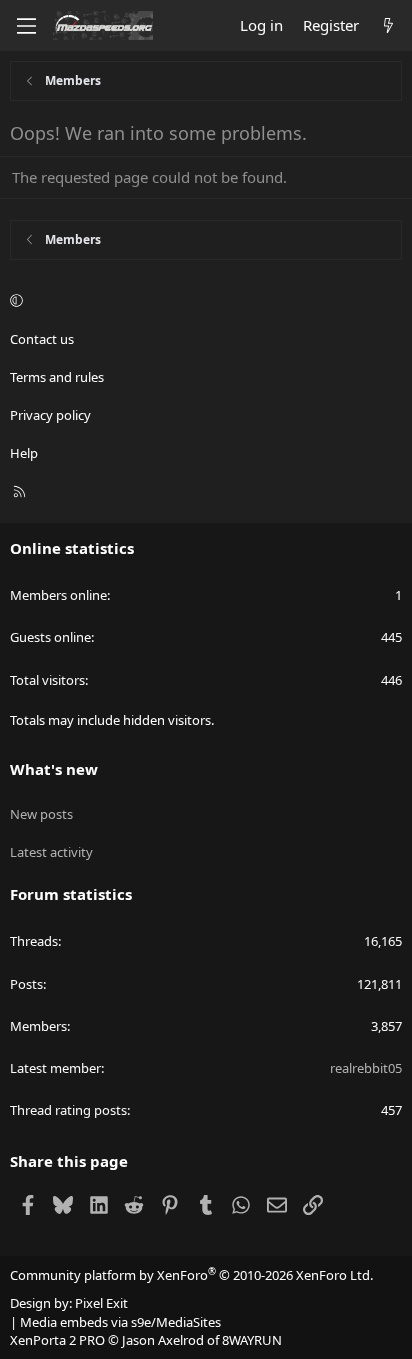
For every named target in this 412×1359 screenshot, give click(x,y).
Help (24, 453)
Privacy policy (50, 415)
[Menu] (26, 26)
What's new (54, 769)
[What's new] (388, 25)
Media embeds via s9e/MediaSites (120, 1322)
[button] (203, 301)
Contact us (42, 339)
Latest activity (51, 852)
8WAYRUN (252, 1340)
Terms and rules (57, 377)
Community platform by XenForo (191, 1275)
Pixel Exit (101, 1303)
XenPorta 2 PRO (57, 1340)
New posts (41, 814)
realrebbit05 (366, 1068)
